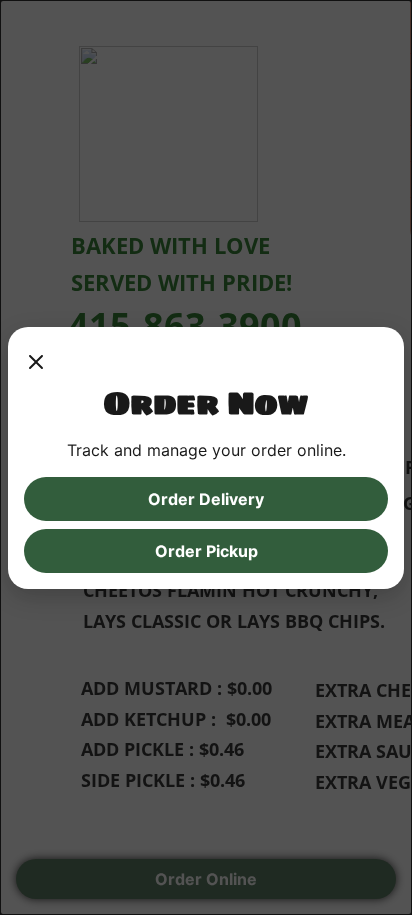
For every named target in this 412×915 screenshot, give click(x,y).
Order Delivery (206, 499)
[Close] (36, 363)
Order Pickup (206, 551)
